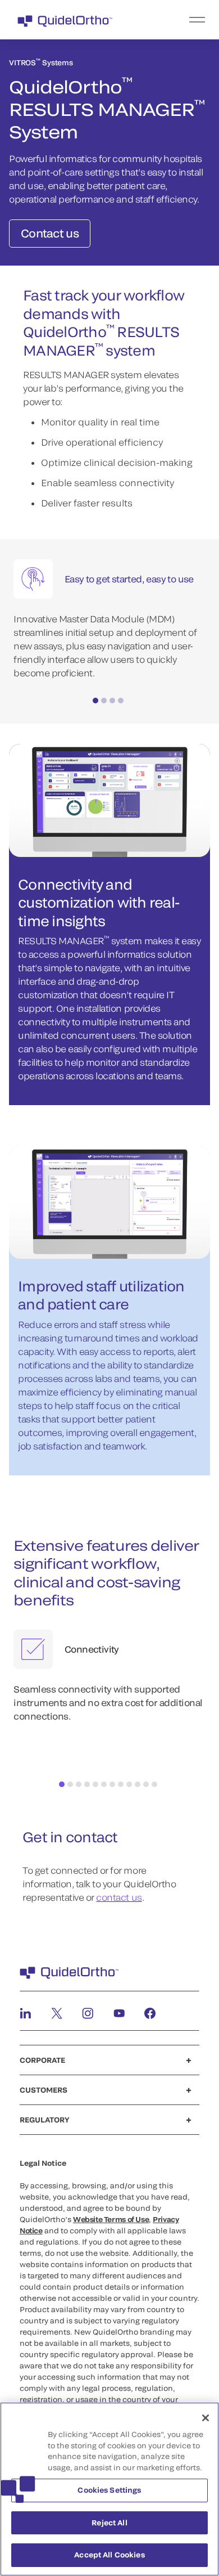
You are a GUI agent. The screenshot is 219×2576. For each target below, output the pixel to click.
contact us (119, 1897)
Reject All (109, 2523)
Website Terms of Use (111, 2219)
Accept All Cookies (109, 2555)
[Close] (206, 2418)
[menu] (179, 20)
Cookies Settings (109, 2490)
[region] (109, 2489)
